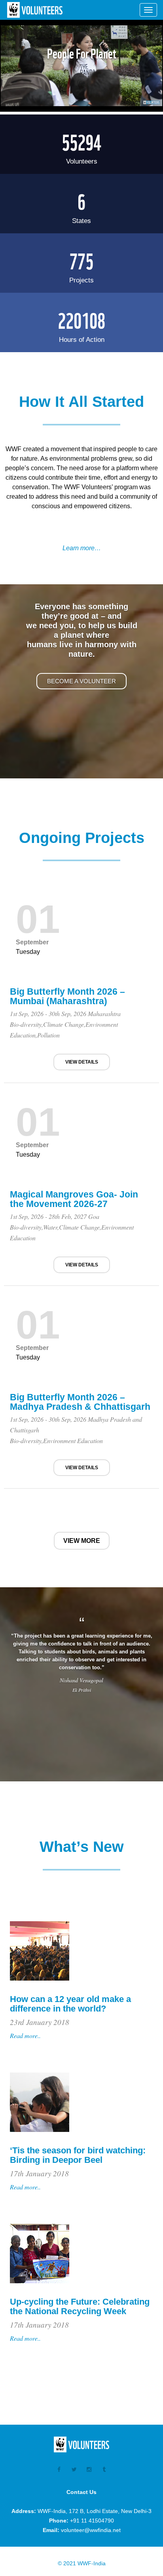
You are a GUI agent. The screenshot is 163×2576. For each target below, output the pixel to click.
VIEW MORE (82, 1541)
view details (82, 1062)
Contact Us (81, 2492)
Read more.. (25, 2035)
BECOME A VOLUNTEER (81, 681)
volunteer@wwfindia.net (91, 2530)
